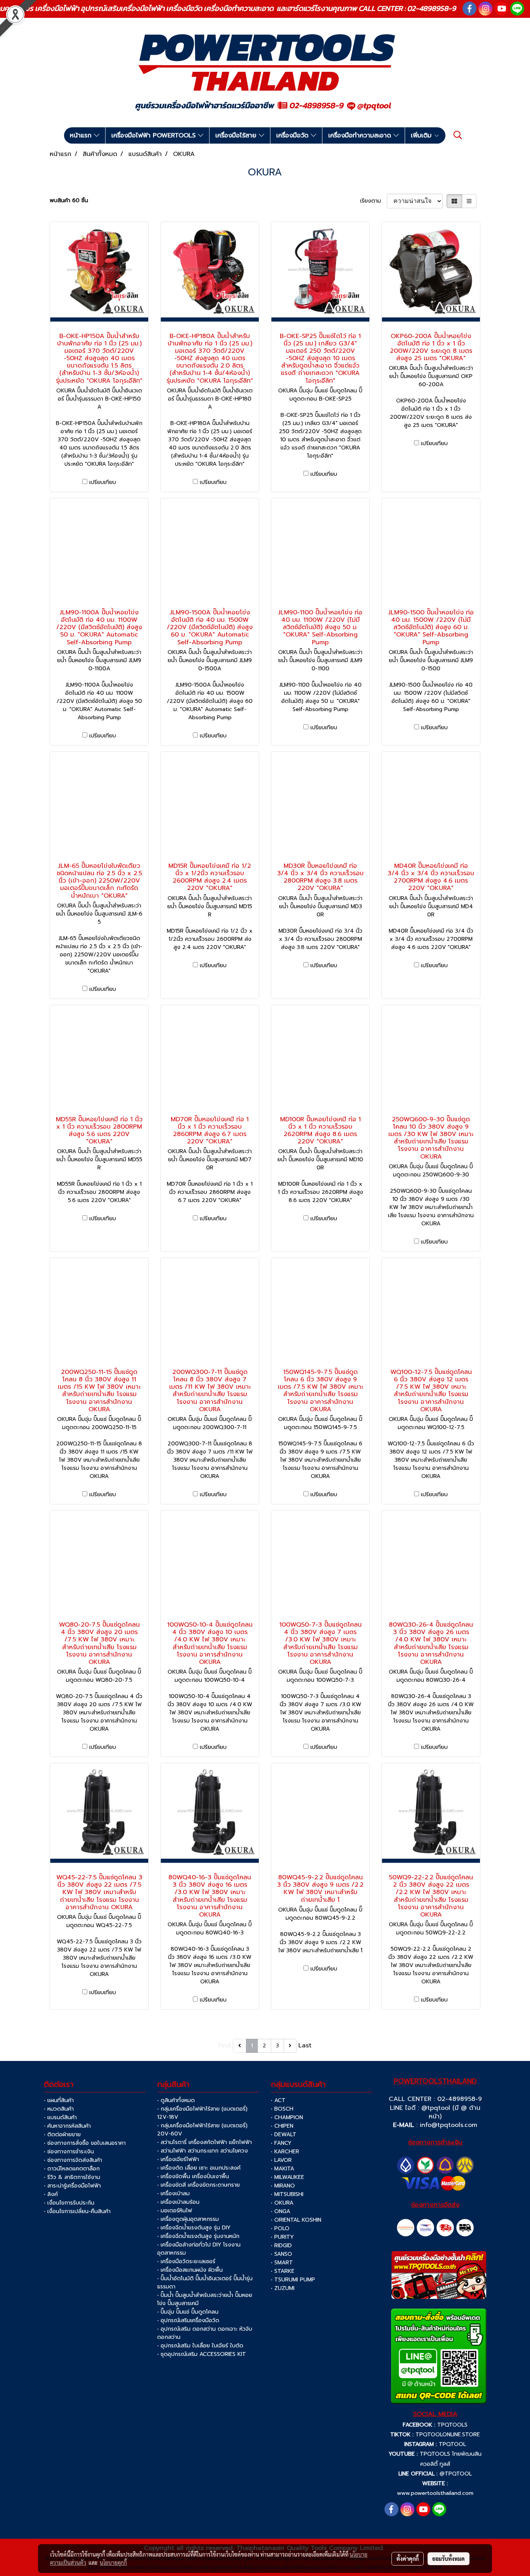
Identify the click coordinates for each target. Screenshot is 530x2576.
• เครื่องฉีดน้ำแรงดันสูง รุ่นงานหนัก (198, 2236)
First (225, 2045)
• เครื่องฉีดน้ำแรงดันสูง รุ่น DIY (194, 2228)
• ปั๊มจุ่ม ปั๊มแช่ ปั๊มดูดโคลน (188, 2312)
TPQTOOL (452, 2444)
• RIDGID (281, 2246)
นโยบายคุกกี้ (113, 2562)
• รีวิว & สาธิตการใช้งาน (72, 2177)
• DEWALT (284, 2135)
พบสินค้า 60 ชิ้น (69, 200)
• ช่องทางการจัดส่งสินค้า (73, 2160)
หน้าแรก (82, 135)
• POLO (280, 2228)
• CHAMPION (287, 2117)
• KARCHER (285, 2152)
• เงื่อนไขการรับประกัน (69, 2203)
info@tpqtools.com (449, 2125)
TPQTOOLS (452, 2425)
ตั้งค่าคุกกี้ (408, 2559)
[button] (458, 135)
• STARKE (283, 2271)
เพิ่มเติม (422, 135)
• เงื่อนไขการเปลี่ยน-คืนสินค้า (77, 2211)
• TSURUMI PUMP (293, 2280)
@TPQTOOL (456, 2474)
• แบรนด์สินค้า (60, 2117)
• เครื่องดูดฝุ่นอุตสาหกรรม (188, 2219)
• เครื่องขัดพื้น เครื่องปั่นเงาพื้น (193, 2176)
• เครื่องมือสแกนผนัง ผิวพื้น (190, 2270)
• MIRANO (283, 2186)
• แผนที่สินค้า (59, 2100)
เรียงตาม (373, 201)
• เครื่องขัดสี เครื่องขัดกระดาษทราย (198, 2185)
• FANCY (281, 2143)
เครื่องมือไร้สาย (237, 135)
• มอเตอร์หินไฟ (175, 2211)
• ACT (278, 2100)
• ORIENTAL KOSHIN (296, 2220)
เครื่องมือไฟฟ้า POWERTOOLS (155, 135)
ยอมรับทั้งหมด (449, 2559)
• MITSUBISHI (287, 2194)
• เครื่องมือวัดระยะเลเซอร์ (186, 2261)
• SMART (282, 2263)
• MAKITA (282, 2169)
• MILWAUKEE (288, 2177)
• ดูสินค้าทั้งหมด (176, 2100)
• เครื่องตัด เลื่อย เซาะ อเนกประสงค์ (199, 2168)
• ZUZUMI (283, 2288)
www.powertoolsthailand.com (435, 2493)
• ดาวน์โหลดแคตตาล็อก (72, 2169)
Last (305, 2045)
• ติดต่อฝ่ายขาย (62, 2135)
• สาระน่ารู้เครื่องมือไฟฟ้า (72, 2186)
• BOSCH (282, 2109)
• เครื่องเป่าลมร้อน (178, 2202)
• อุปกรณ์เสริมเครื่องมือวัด (188, 2320)
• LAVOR (281, 2160)
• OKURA (282, 2203)
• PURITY (282, 2237)
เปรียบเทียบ (103, 482)
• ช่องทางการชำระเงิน (69, 2152)
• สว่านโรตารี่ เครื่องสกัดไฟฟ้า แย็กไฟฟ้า (204, 2142)
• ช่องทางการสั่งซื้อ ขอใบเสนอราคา (85, 2143)
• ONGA (281, 2211)
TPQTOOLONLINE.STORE (448, 2435)
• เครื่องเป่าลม (173, 2194)
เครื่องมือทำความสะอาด (361, 135)
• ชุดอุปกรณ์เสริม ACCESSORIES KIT (202, 2354)
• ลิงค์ (51, 2194)
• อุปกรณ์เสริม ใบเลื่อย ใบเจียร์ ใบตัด (200, 2346)
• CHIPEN (282, 2126)
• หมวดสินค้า (59, 2109)
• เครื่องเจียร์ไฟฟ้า (178, 2159)
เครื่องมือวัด (294, 135)
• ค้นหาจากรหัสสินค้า (67, 2126)
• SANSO (281, 2254)
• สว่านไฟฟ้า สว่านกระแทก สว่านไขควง (203, 2151)
